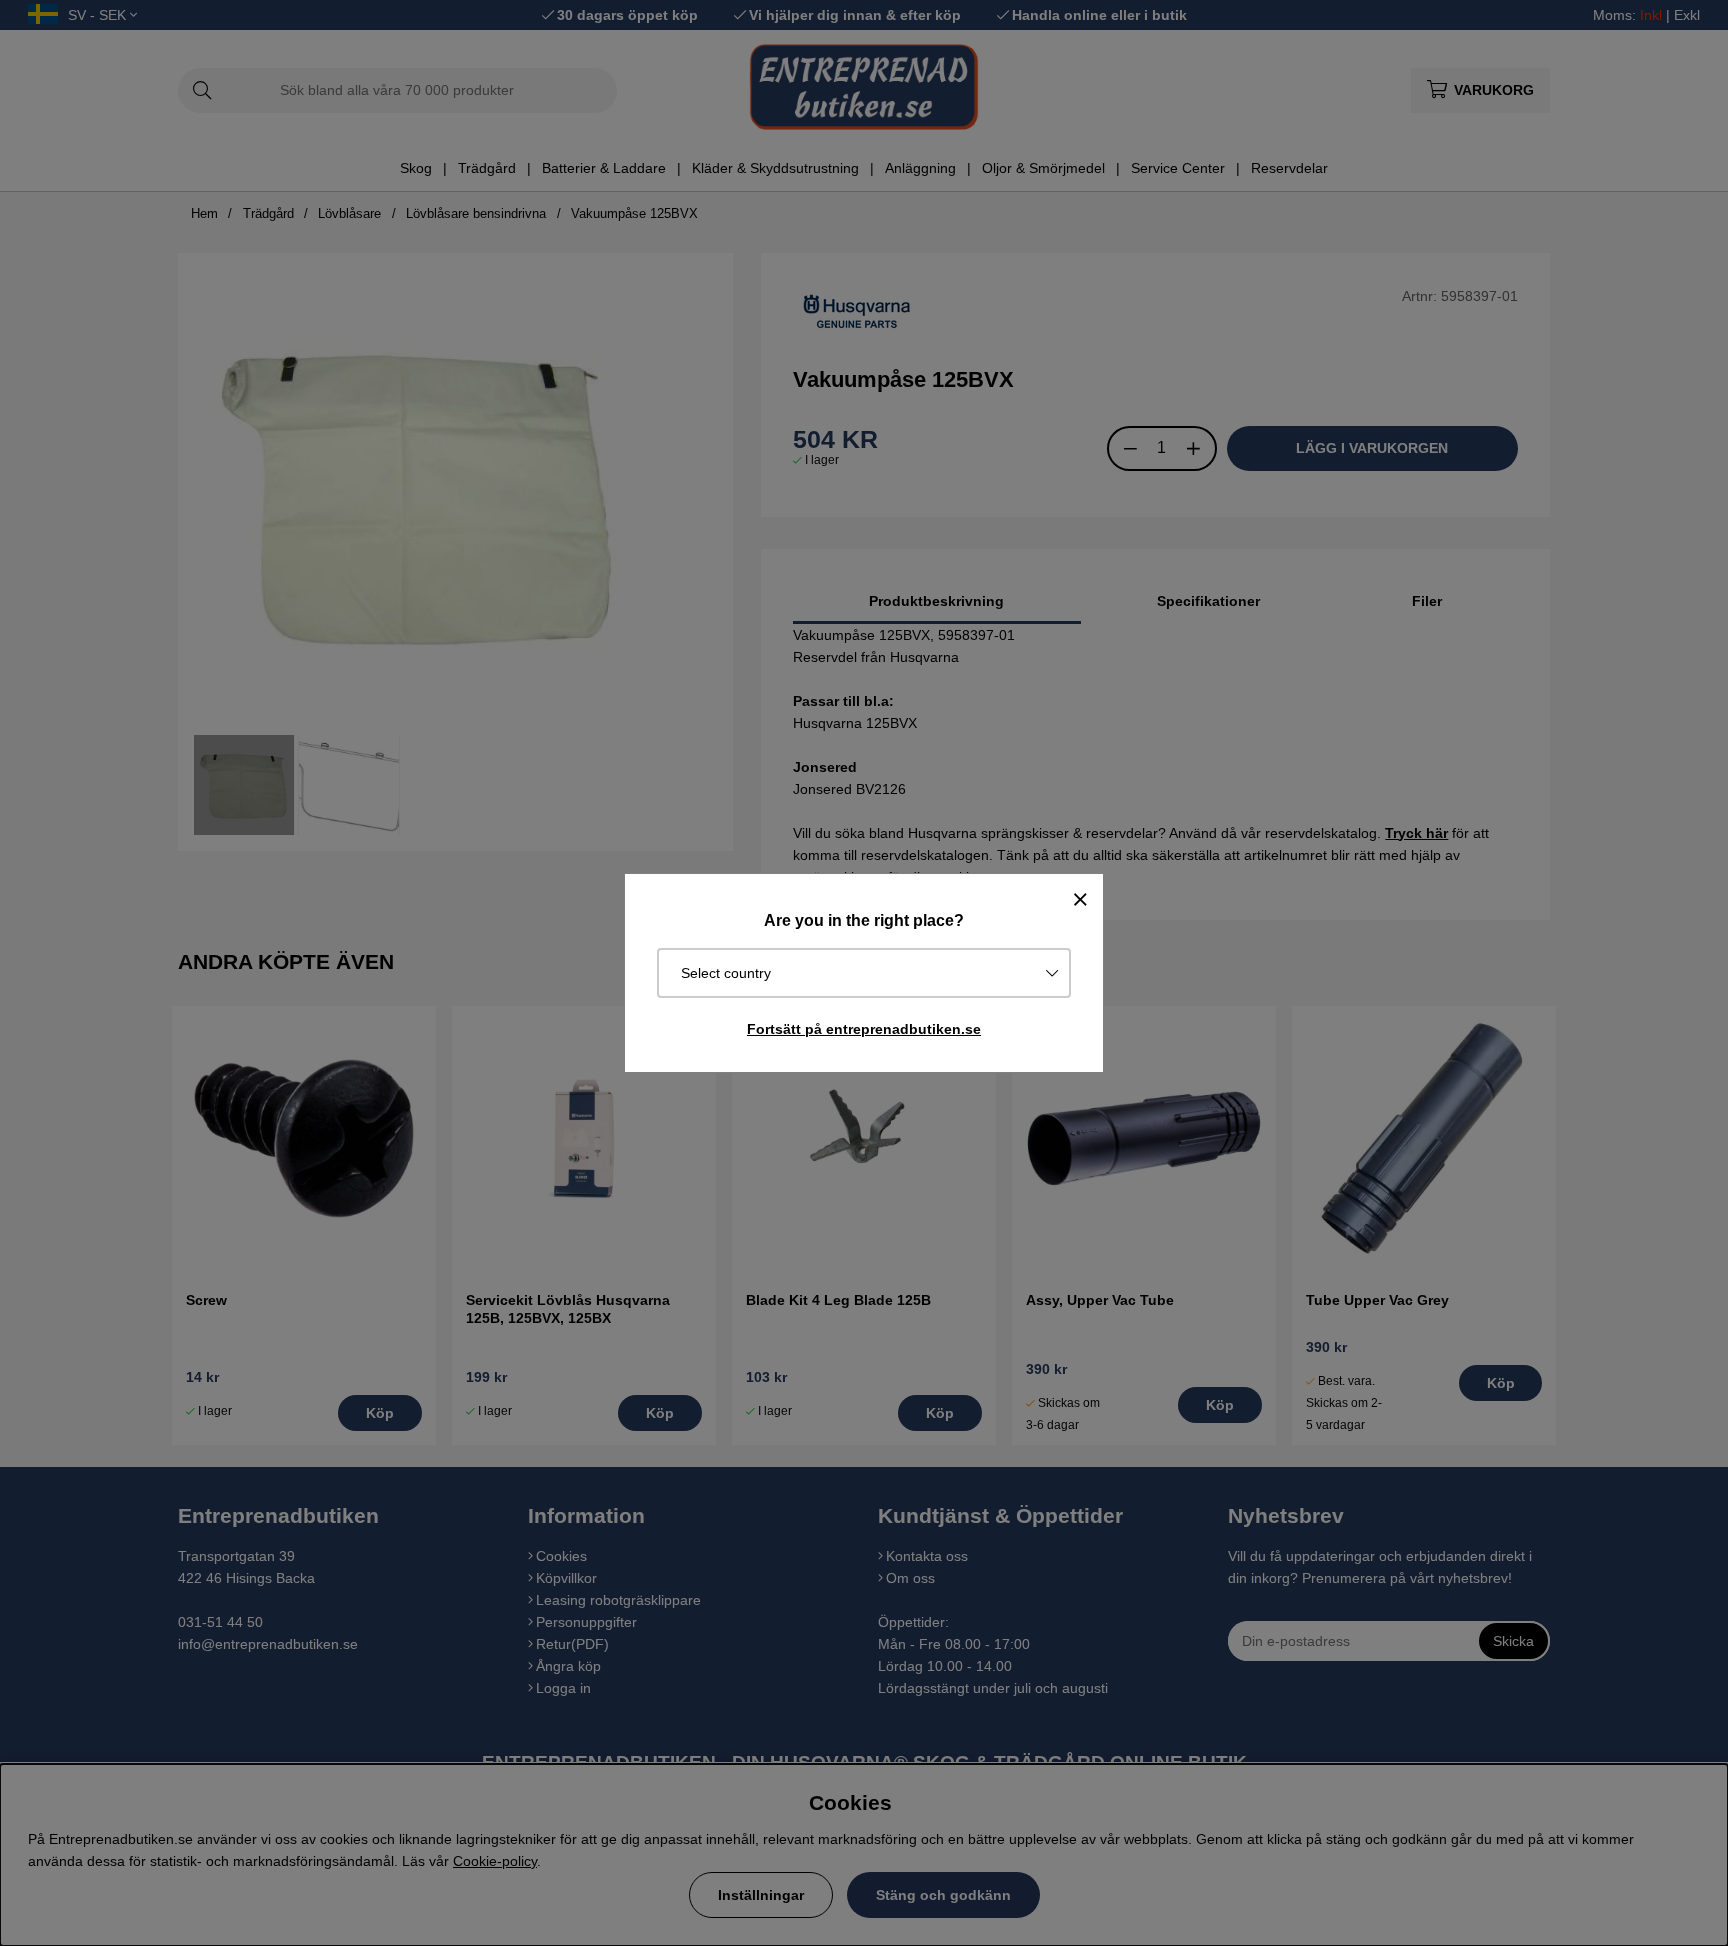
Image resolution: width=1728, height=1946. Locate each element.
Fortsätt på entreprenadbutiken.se (864, 1029)
